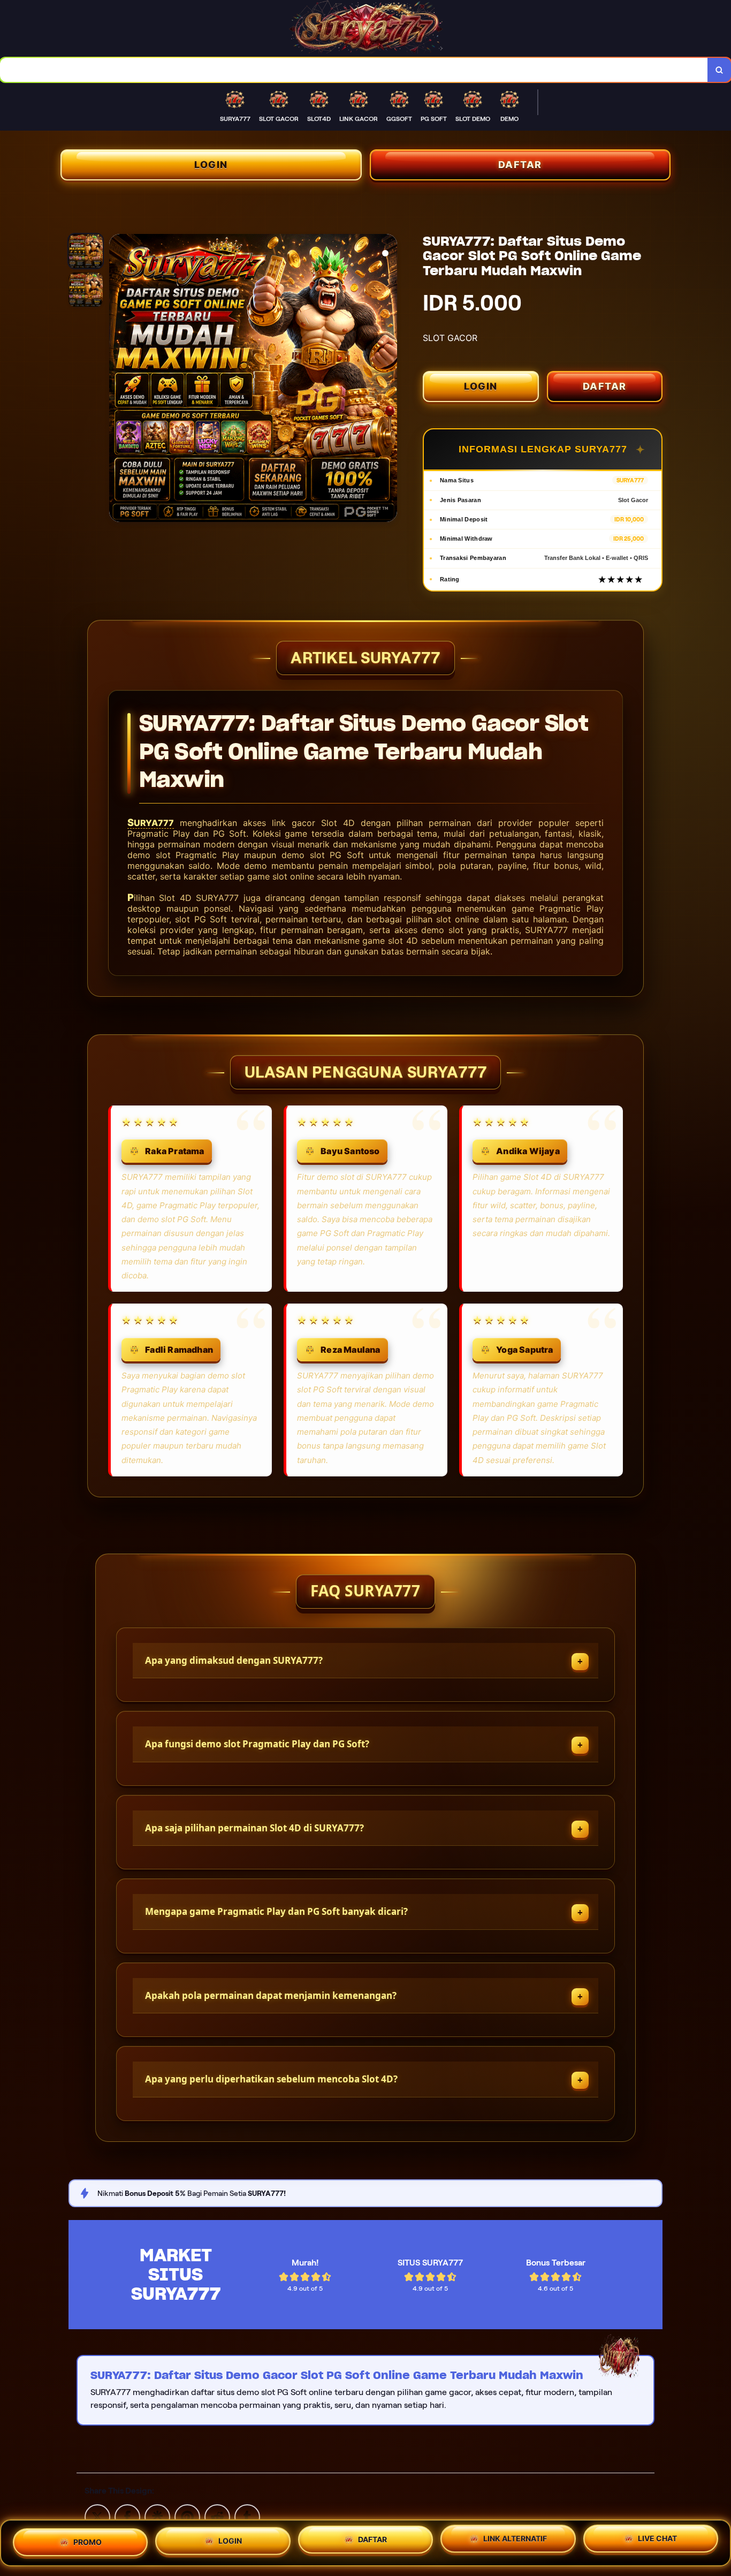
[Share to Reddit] (217, 2517)
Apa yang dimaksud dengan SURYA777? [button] (234, 1660)
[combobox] (354, 70)
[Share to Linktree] (157, 2517)
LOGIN (211, 165)
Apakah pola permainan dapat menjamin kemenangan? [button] (271, 1995)
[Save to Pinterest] (187, 2517)
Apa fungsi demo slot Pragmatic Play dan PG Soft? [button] (257, 1744)
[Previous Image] (118, 380)
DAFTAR (520, 165)
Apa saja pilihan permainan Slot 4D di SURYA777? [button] (254, 1828)
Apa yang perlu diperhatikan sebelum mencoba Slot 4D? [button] (271, 2079)
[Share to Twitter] (97, 2517)
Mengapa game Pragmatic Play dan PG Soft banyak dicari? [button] (276, 1911)
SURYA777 (151, 823)
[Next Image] (389, 380)
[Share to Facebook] (127, 2517)
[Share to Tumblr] (247, 2517)
